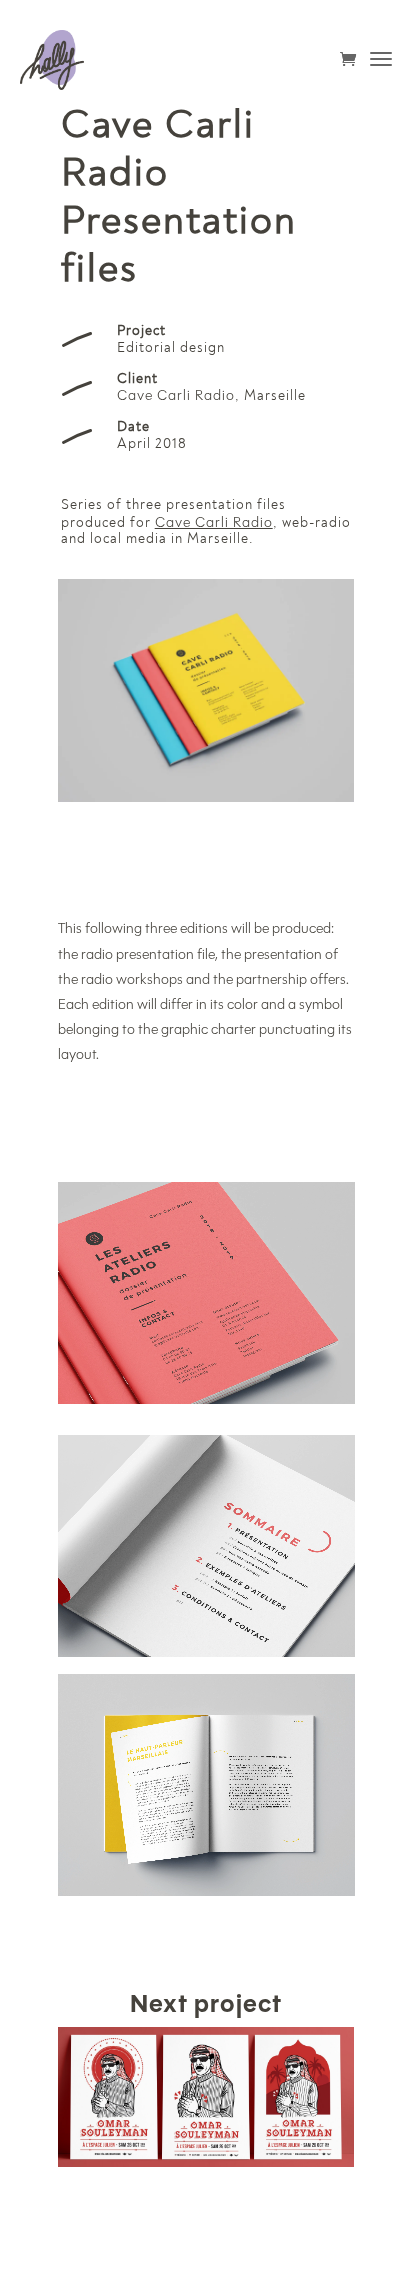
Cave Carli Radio (176, 395)
